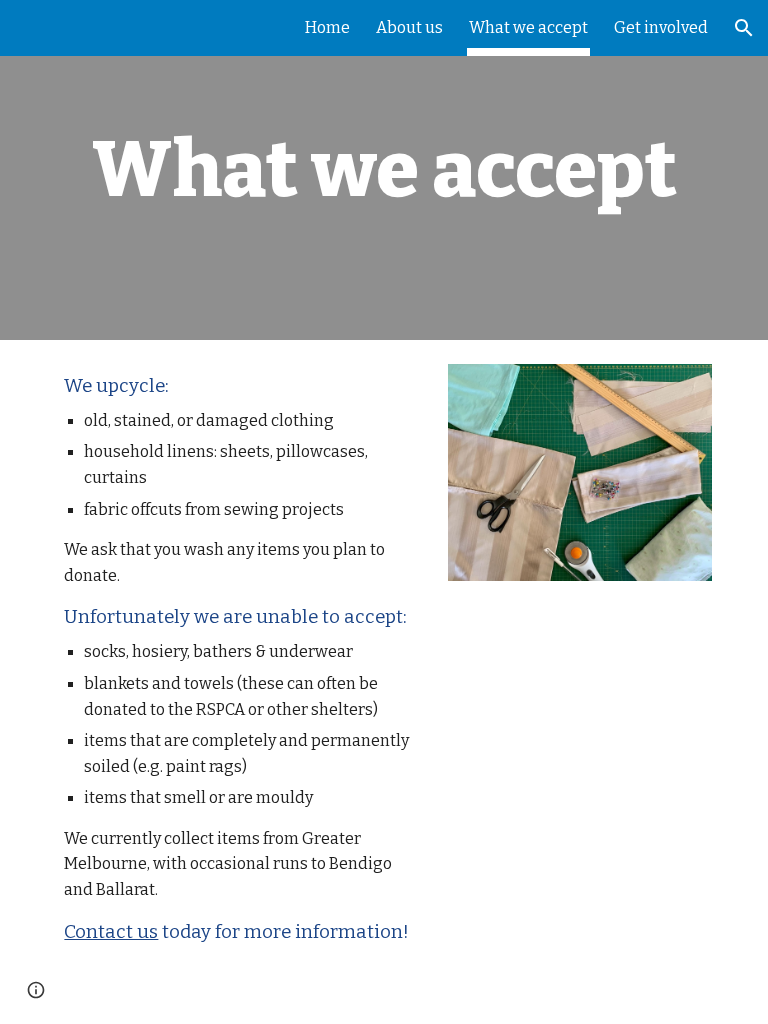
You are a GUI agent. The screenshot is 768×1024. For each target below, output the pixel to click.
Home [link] (327, 27)
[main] (383, 170)
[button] (744, 28)
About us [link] (409, 27)
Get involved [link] (661, 27)
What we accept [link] (528, 27)
